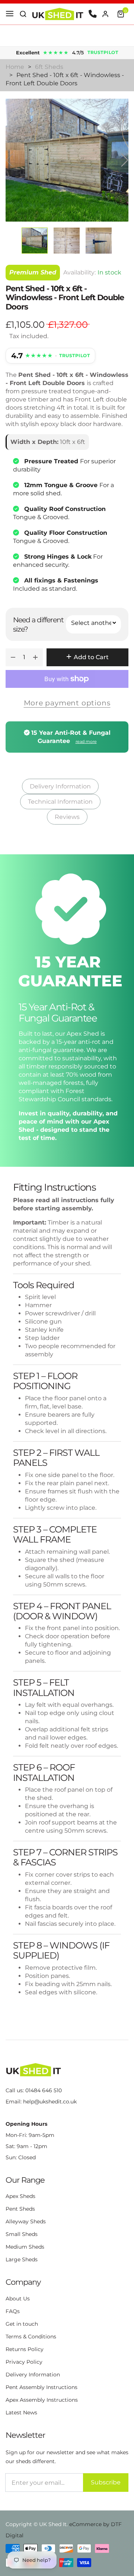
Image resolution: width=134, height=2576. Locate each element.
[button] (23, 14)
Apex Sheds (20, 2196)
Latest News (21, 2413)
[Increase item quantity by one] (35, 657)
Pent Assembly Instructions (42, 2387)
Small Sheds (22, 2234)
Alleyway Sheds (26, 2221)
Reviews (67, 817)
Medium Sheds (25, 2247)
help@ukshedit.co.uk (50, 2102)
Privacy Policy (24, 2362)
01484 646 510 (44, 2090)
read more (86, 741)
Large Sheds (22, 2259)
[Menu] (10, 14)
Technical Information (60, 802)
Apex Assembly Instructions (42, 2400)
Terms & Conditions (31, 2337)
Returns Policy (25, 2349)
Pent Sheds (20, 2209)
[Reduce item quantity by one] (13, 657)
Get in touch (22, 2324)
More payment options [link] (67, 703)
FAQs (13, 2311)
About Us (18, 2299)
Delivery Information (60, 786)
